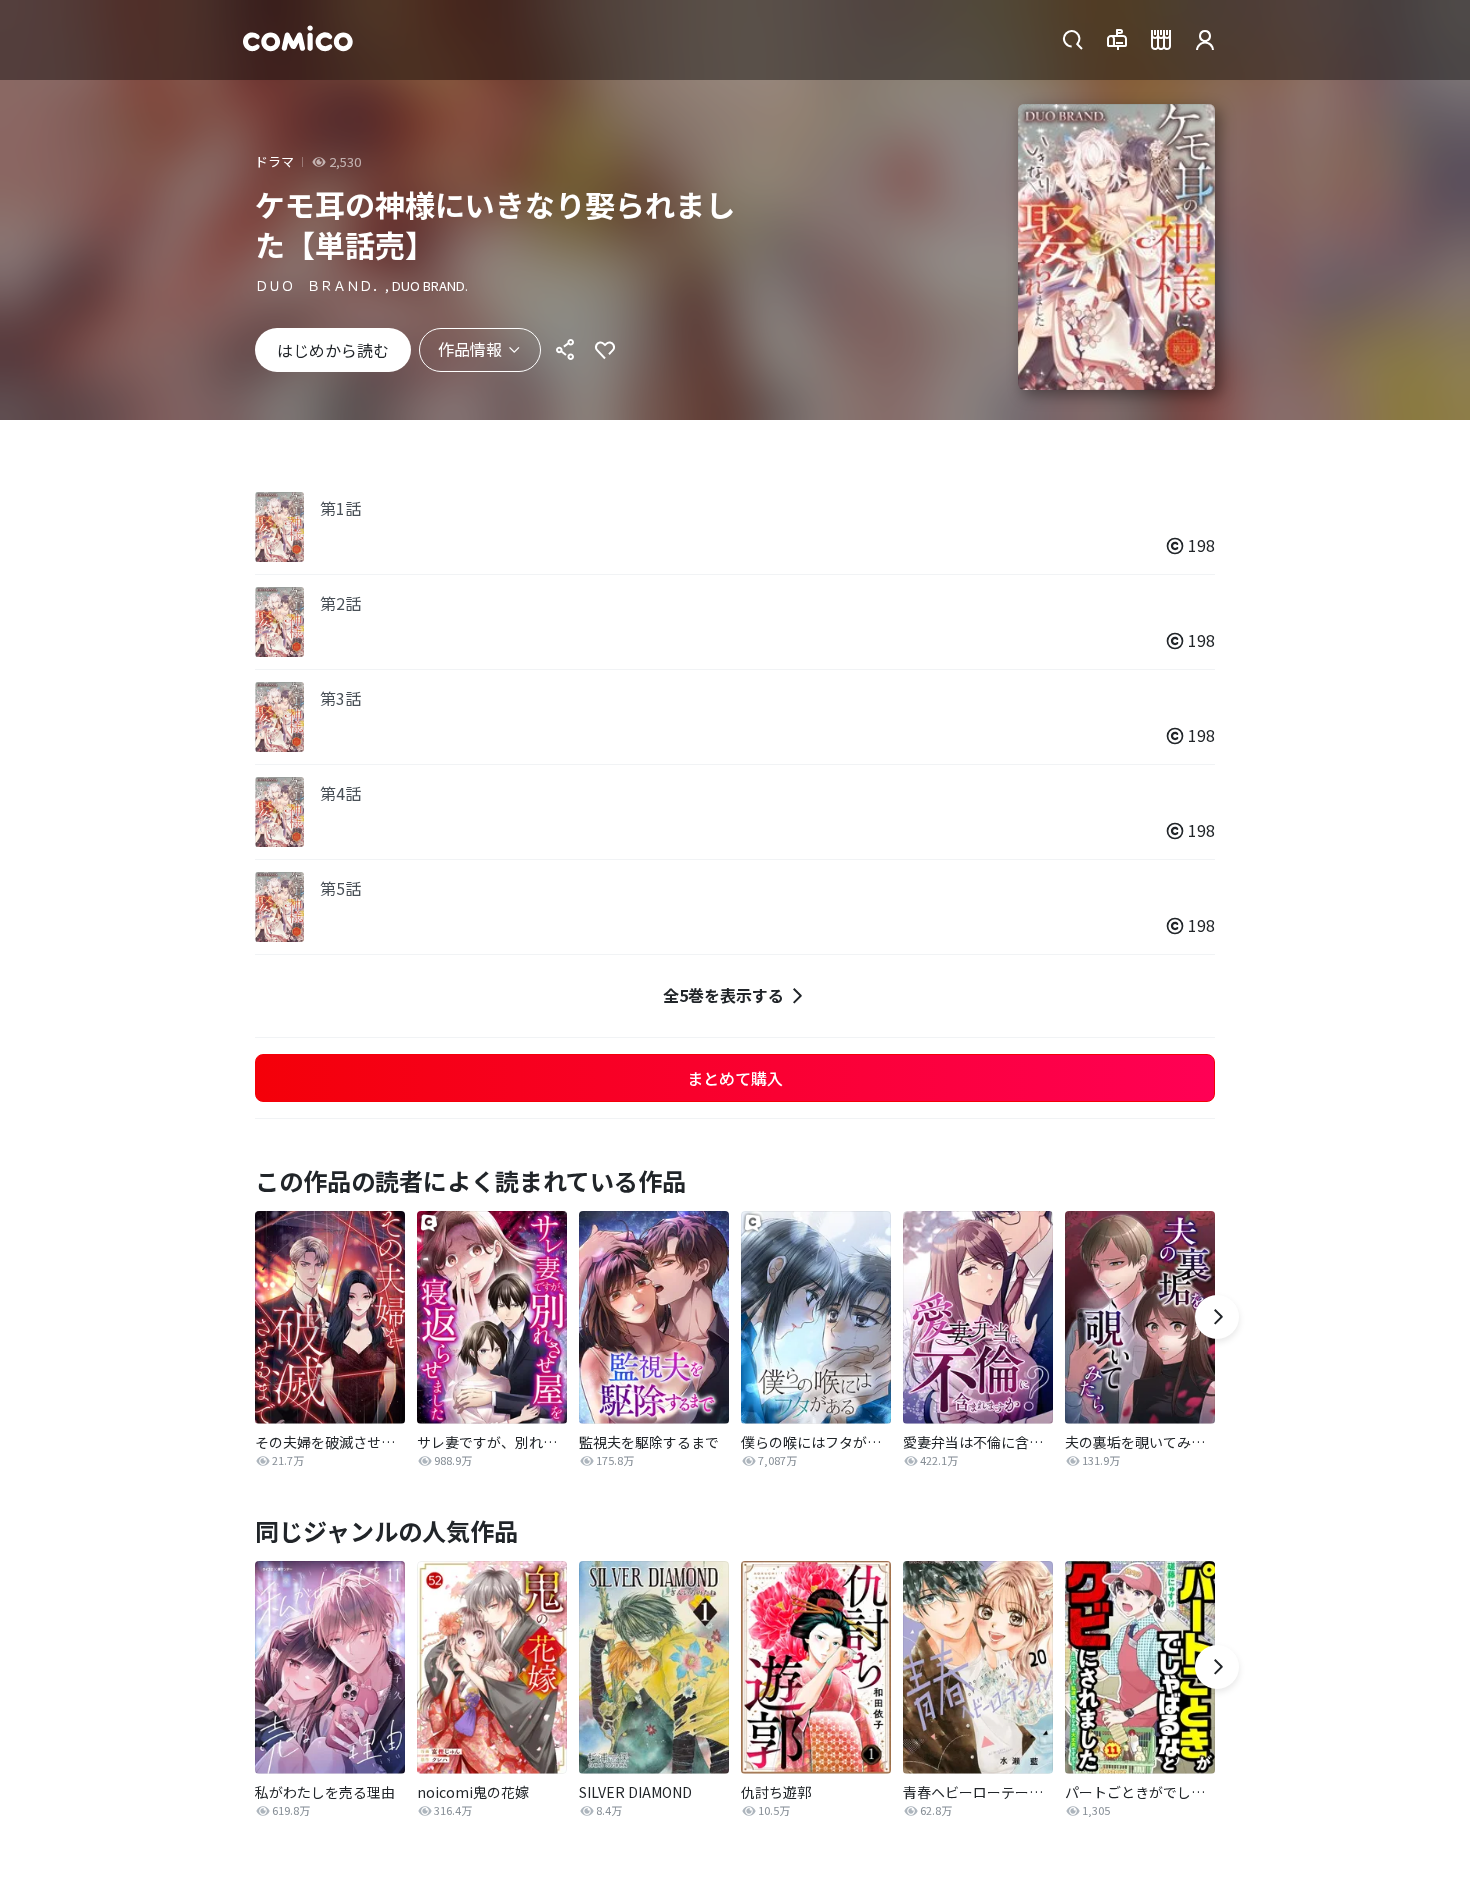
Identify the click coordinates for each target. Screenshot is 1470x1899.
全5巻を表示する (723, 995)
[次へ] (1217, 1317)
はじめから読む (333, 350)
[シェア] (565, 350)
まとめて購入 (735, 1078)
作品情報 (470, 349)
